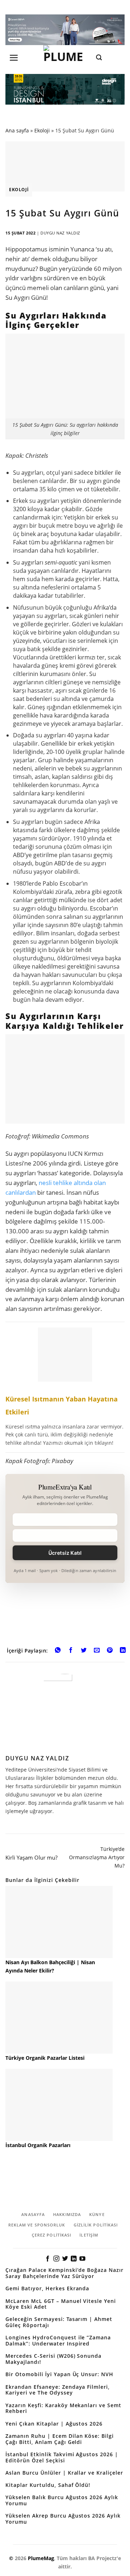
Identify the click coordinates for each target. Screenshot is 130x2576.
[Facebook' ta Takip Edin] (48, 2259)
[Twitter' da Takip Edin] (65, 2259)
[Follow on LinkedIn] (74, 2259)
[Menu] (14, 58)
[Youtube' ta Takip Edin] (82, 2259)
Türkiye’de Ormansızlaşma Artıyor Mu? (97, 1857)
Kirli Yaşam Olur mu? (31, 1857)
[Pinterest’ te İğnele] (110, 1651)
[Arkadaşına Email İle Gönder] (97, 1651)
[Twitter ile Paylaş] (84, 1651)
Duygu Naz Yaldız (60, 233)
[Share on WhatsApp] (58, 1651)
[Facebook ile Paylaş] (71, 1651)
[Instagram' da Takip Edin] (56, 2259)
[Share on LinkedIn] (123, 1651)
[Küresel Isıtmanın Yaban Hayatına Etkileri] (65, 1387)
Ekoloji (42, 130)
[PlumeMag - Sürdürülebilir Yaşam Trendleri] (65, 57)
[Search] (99, 58)
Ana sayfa (17, 130)
